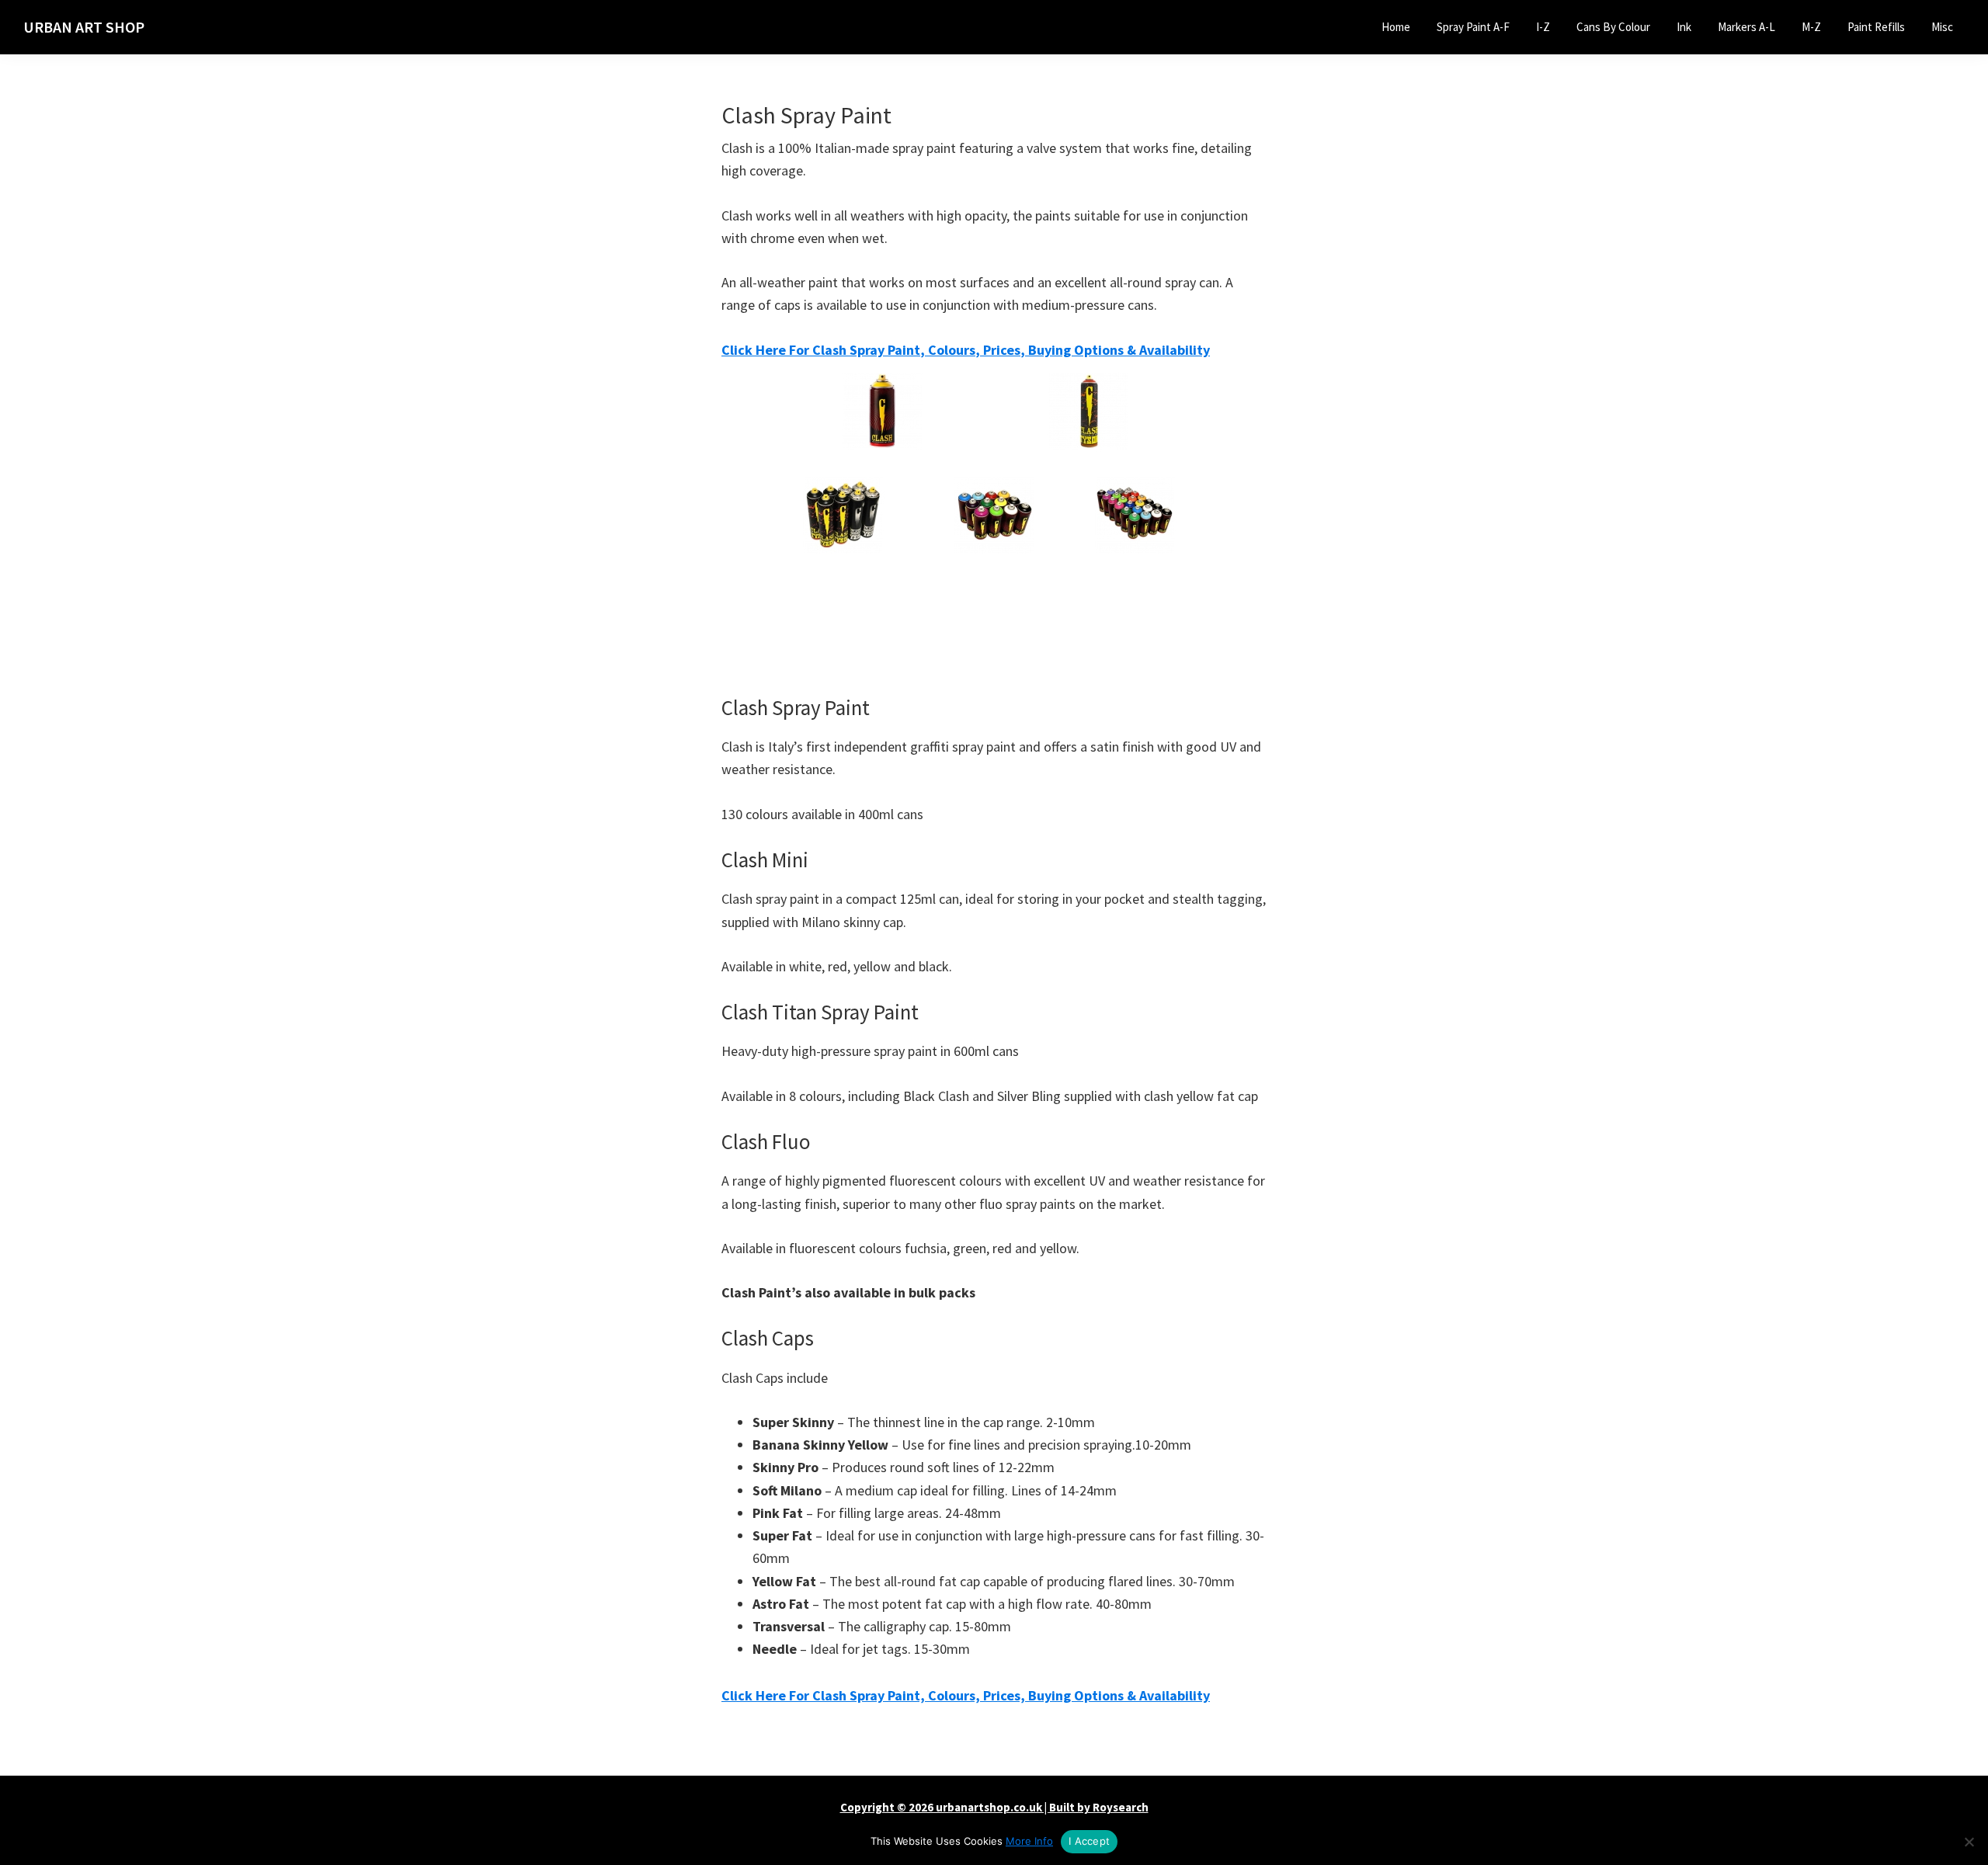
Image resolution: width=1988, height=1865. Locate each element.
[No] (1969, 1842)
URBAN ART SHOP (84, 27)
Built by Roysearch (1099, 1807)
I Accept (1089, 1841)
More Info (1029, 1841)
